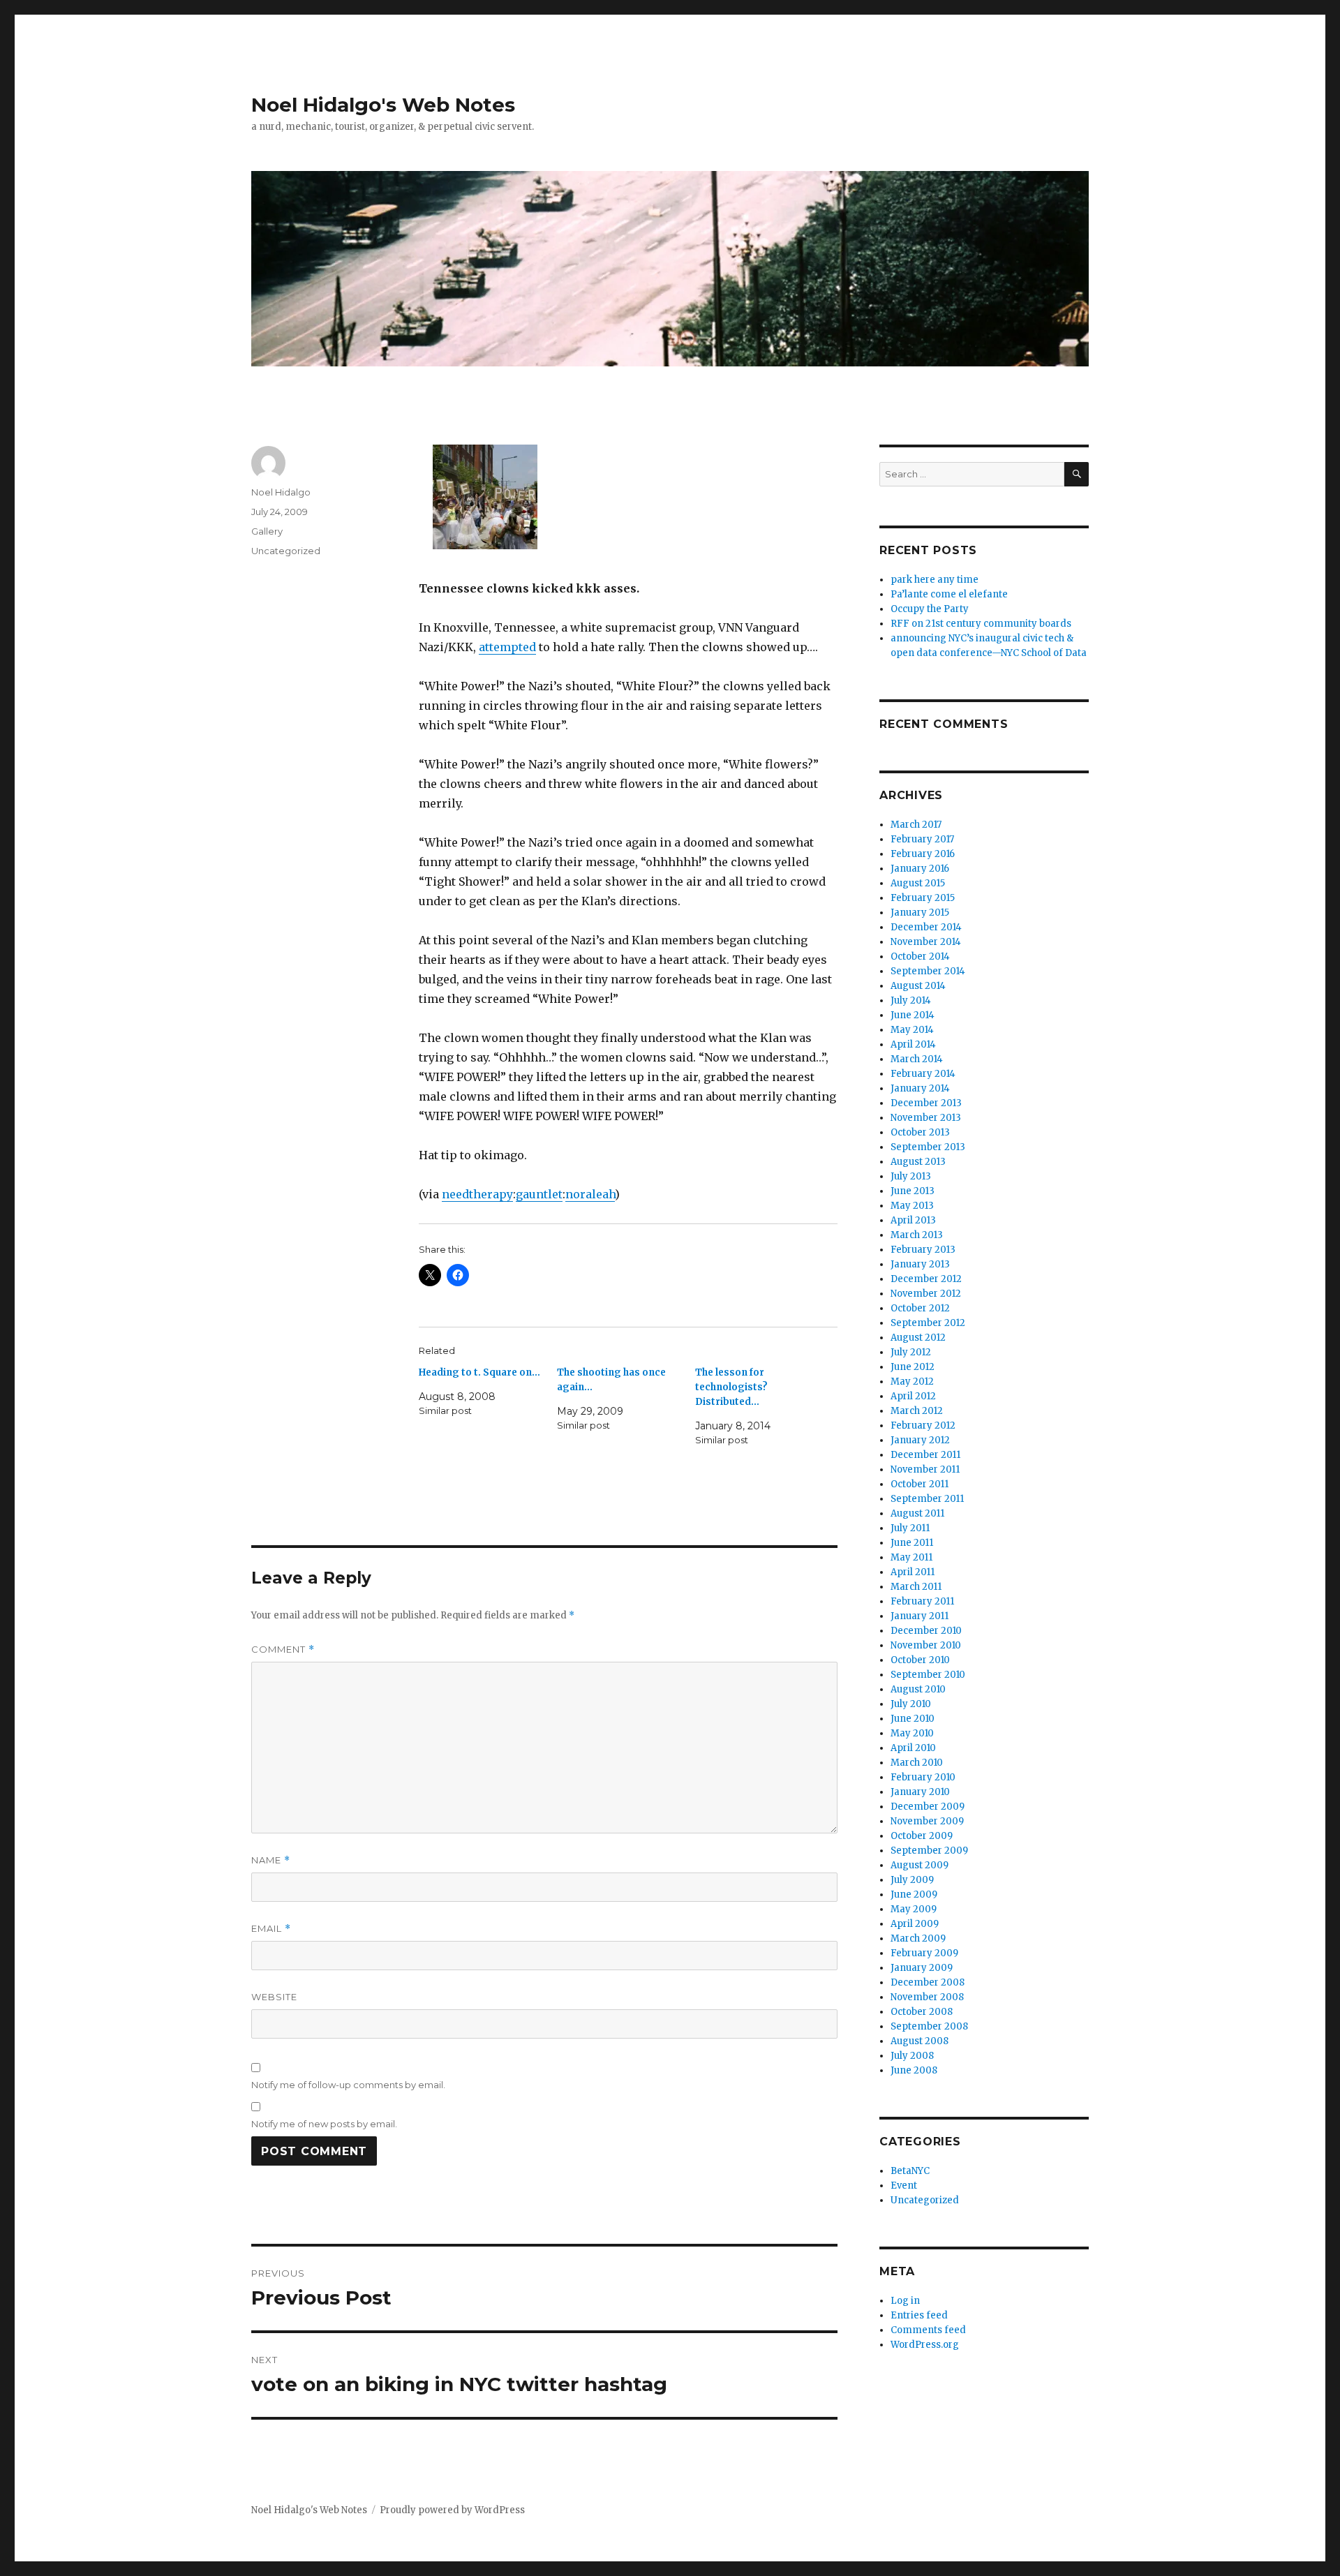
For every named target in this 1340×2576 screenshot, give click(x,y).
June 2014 (913, 1015)
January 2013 (920, 1264)
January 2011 (920, 1616)
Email (271, 1929)
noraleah (590, 1194)
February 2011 (922, 1601)
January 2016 (920, 869)
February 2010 (923, 1777)
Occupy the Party (930, 609)
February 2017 (922, 839)
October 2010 (920, 1660)
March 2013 (917, 1235)
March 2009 (918, 1938)
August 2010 (918, 1689)
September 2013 (928, 1147)
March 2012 (917, 1411)
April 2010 (913, 1748)
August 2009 (920, 1865)
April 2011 (913, 1572)
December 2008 (928, 1982)
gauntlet (539, 1194)
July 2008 (912, 2056)
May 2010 (912, 1733)
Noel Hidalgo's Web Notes (383, 105)
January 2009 (922, 1968)
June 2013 (913, 1191)
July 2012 (911, 1352)
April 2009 (915, 1924)
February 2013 (923, 1250)
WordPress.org (925, 2345)
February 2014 (923, 1074)
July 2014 (911, 1000)
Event (904, 2186)
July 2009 (912, 1880)
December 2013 (926, 1103)
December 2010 (926, 1631)
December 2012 (926, 1279)
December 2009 (928, 1807)
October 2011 (920, 1484)
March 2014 (917, 1059)
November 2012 (926, 1294)
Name (271, 1860)
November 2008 (927, 1997)
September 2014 (928, 971)
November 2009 (927, 1821)
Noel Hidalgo (281, 492)
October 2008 (922, 2012)
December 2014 (926, 927)
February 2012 (923, 1425)
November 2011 (925, 1469)
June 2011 (912, 1543)
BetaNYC (910, 2171)
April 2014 (913, 1044)
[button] (485, 502)
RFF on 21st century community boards (981, 624)
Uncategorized (286, 551)
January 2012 (920, 1440)
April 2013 (913, 1220)
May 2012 (912, 1382)
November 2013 (926, 1118)
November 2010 (926, 1645)
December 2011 (925, 1455)
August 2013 (918, 1162)
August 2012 (918, 1338)
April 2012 (913, 1396)
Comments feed (928, 2330)
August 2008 (920, 2041)
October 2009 (922, 1836)
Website (274, 1997)
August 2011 (917, 1513)
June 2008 (914, 2070)
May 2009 (914, 1909)
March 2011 (916, 1587)
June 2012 (913, 1367)
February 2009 (924, 1953)
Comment (283, 1650)
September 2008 (929, 2026)
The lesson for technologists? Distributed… (731, 1387)
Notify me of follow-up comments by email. (348, 2085)
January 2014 (920, 1088)
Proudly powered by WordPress (452, 2510)
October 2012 (920, 1308)
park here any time (935, 580)
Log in (905, 2301)
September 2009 (929, 1851)
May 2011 (911, 1557)
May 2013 (912, 1206)
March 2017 (916, 825)
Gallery (267, 531)
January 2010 (920, 1792)
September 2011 (927, 1499)
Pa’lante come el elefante (949, 594)
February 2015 (923, 898)
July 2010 (911, 1704)
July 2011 (910, 1528)
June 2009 (914, 1894)
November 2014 (926, 942)
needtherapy (477, 1194)
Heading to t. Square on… (479, 1372)
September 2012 (928, 1323)
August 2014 (918, 986)
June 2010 (913, 1719)
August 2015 (918, 883)
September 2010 (928, 1675)
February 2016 (923, 854)
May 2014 (912, 1030)
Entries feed (919, 2315)
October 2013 (920, 1132)
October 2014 (920, 956)
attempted (507, 647)
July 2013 (911, 1176)
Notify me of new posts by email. (324, 2124)
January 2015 (920, 913)
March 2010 (917, 1763)
